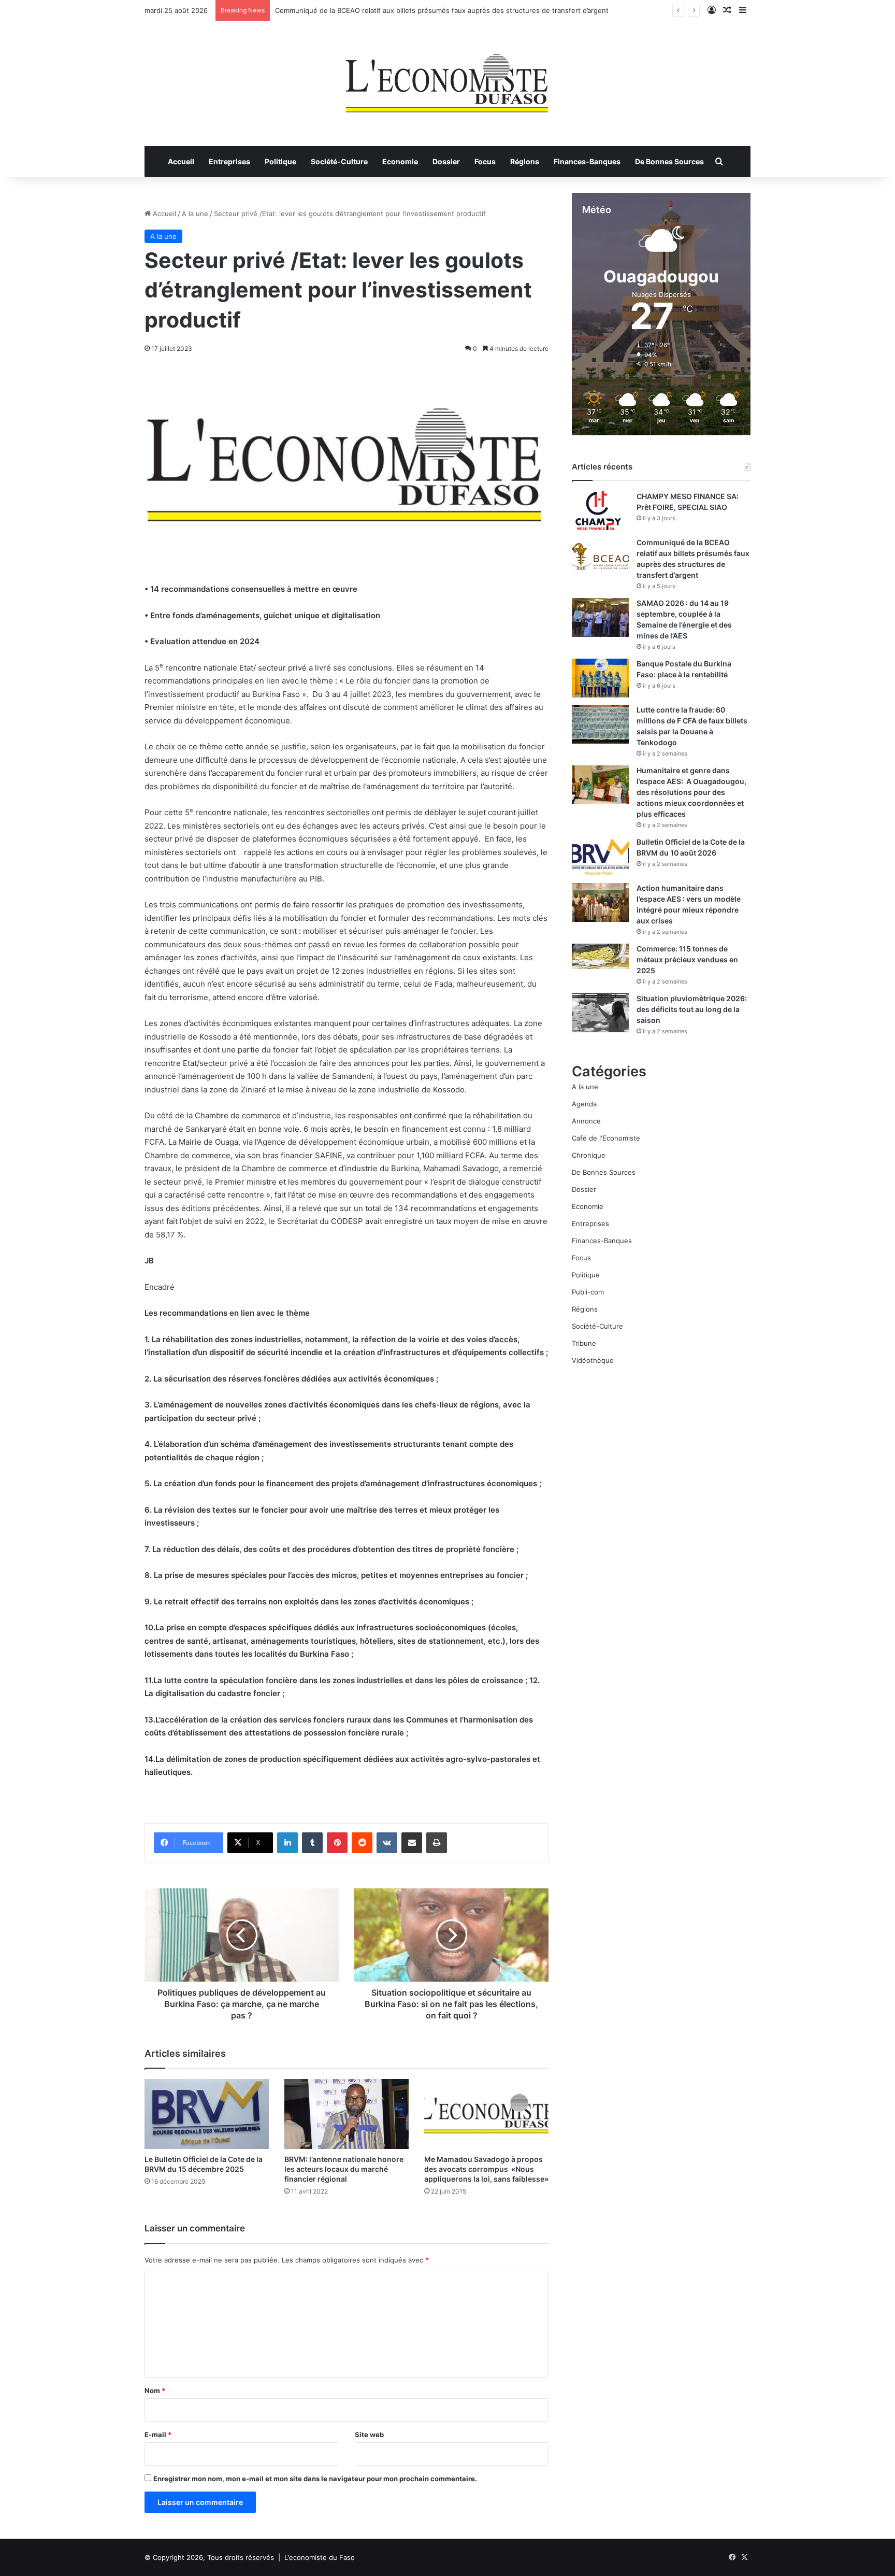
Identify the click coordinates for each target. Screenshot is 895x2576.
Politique (280, 161)
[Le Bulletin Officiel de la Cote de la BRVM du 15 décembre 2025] (207, 2114)
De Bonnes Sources (669, 161)
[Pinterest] (337, 1843)
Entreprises (229, 161)
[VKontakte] (387, 1843)
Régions (525, 161)
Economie (400, 161)
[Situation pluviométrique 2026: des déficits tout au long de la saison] (600, 1013)
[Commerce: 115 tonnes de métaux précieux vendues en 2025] (600, 956)
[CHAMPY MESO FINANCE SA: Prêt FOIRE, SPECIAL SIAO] (600, 511)
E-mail (158, 2435)
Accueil (181, 161)
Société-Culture (339, 161)
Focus (485, 161)
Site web (369, 2435)
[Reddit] (362, 1843)
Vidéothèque (593, 1360)
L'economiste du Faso (320, 2557)
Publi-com (588, 1292)
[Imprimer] (437, 1843)
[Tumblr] (312, 1843)
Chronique (589, 1155)
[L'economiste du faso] (447, 78)
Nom (155, 2390)
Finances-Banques (587, 161)
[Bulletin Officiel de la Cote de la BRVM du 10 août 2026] (600, 856)
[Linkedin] (287, 1843)
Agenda (584, 1104)
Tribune (584, 1343)
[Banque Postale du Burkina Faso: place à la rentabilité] (600, 678)
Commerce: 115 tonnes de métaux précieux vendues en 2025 (687, 959)
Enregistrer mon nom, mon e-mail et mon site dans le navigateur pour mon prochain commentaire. (315, 2479)
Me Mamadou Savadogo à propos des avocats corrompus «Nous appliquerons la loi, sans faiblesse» (486, 2169)
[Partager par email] (412, 1843)
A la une (195, 214)
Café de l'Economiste (606, 1138)
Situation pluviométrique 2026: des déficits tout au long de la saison (692, 1009)
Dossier (446, 161)
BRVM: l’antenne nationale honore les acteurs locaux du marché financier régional (344, 2169)
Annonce (586, 1121)
